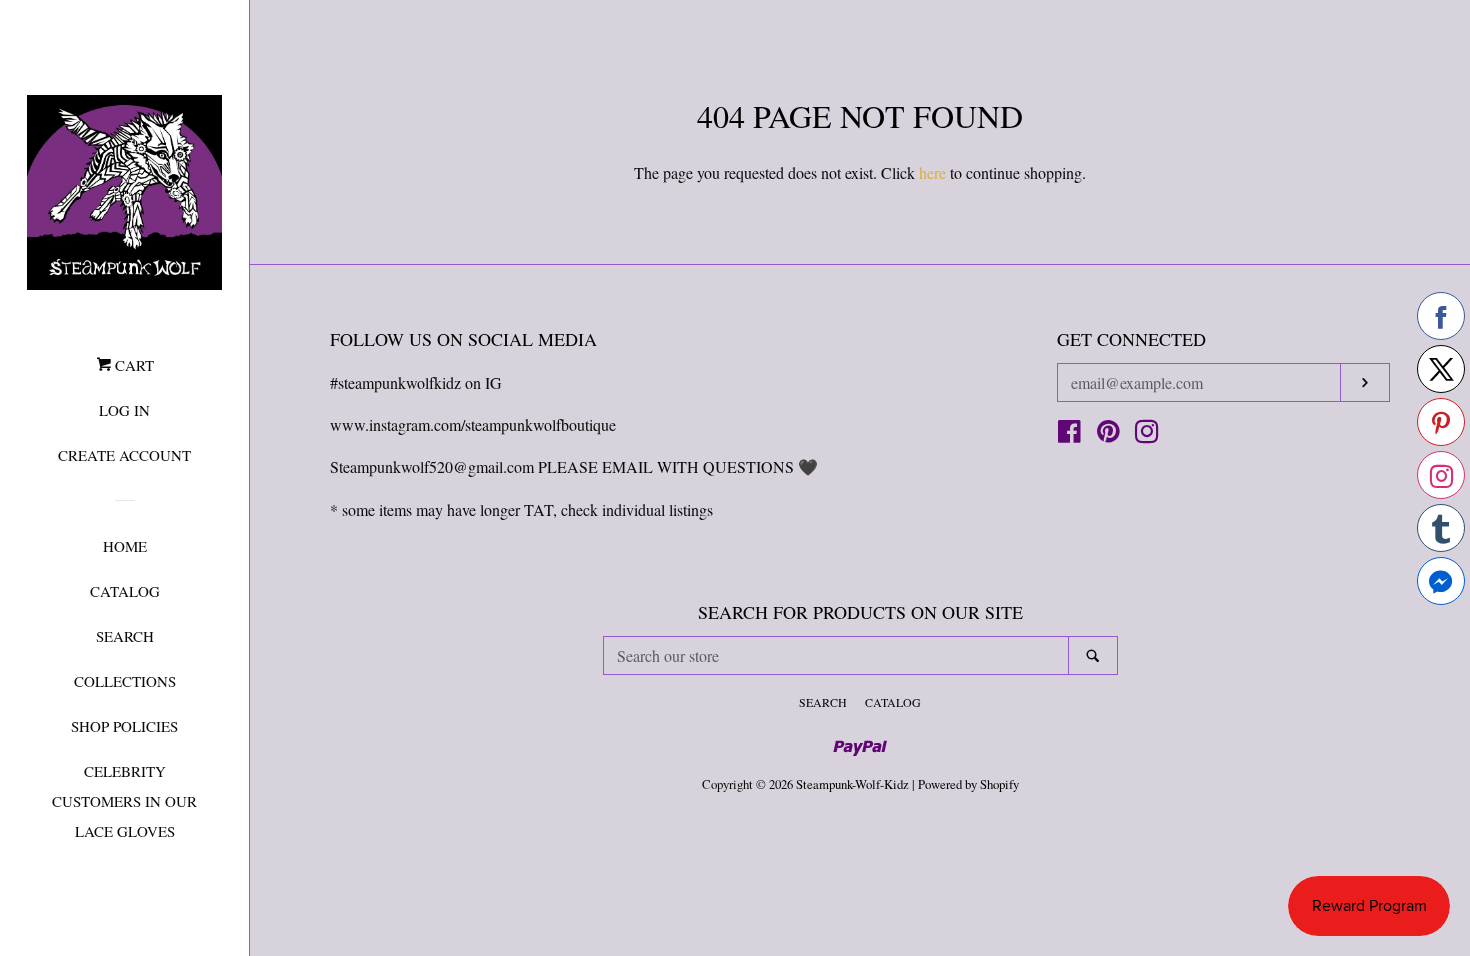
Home (125, 546)
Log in (124, 410)
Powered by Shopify (968, 784)
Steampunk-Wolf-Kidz (852, 784)
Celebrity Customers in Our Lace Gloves (124, 801)
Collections (125, 681)
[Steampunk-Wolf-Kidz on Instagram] (1147, 434)
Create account (124, 455)
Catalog (125, 591)
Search (125, 636)
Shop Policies (124, 726)
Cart (132, 365)
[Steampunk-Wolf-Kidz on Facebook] (1069, 434)
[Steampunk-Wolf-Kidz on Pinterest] (1108, 434)
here (932, 172)
